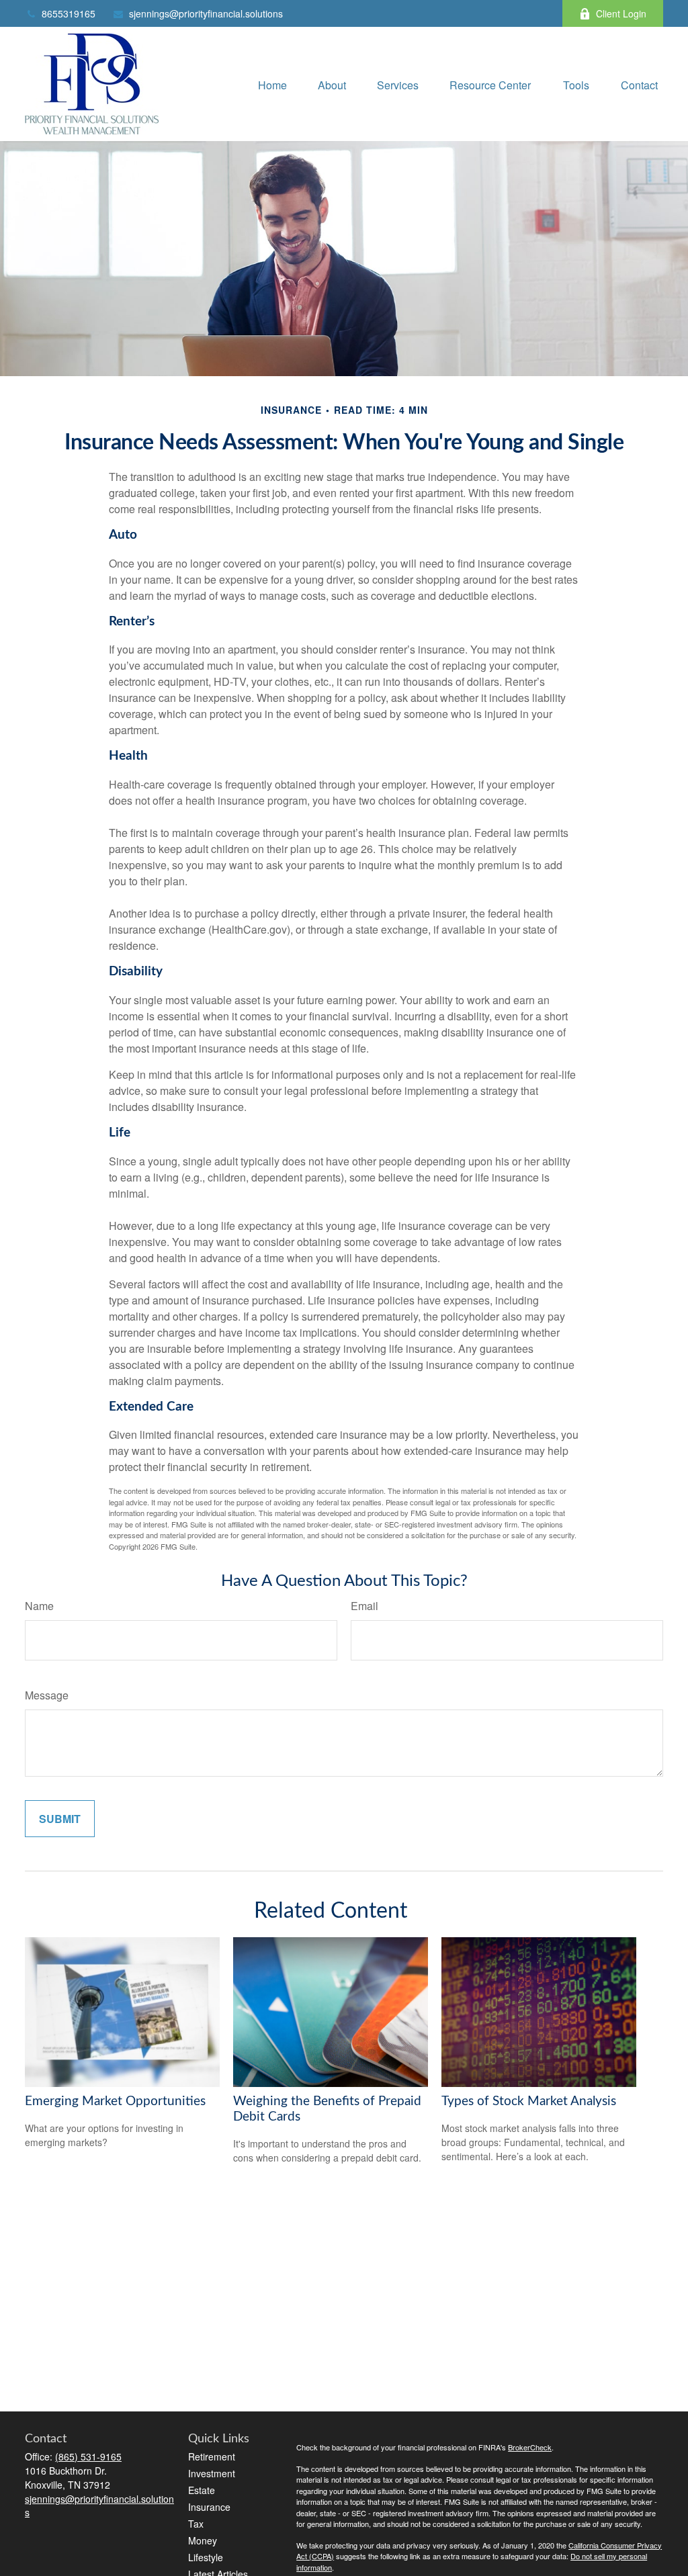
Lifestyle (206, 2557)
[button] (272, 84)
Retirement (212, 2456)
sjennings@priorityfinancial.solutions (206, 13)
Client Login (621, 13)
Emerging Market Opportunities (115, 2101)
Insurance (209, 2507)
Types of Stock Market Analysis (529, 2101)
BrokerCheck (530, 2447)
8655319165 (69, 13)
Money (203, 2540)
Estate (202, 2490)
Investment (212, 2473)
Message (47, 1695)
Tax (196, 2524)
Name (39, 1606)
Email (364, 1606)
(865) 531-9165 (88, 2456)
